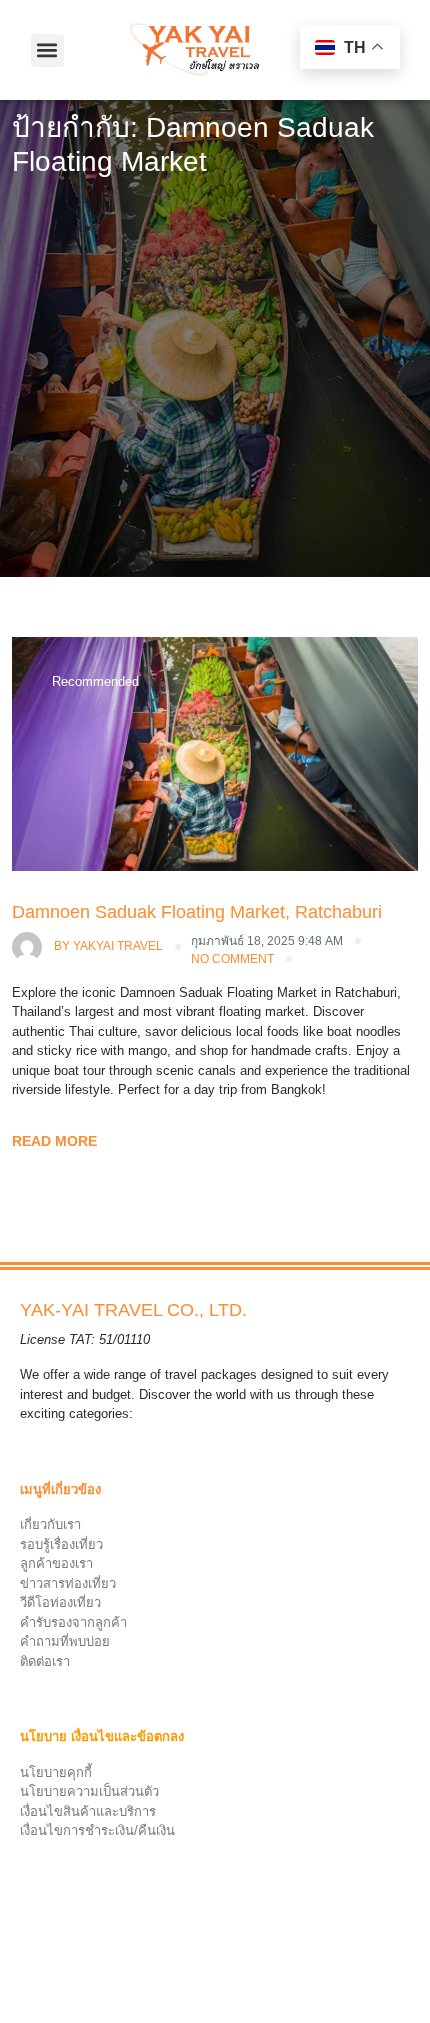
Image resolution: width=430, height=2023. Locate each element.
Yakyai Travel (108, 946)
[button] (47, 50)
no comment (232, 959)
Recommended (95, 681)
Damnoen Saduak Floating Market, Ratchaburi (197, 912)
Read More (54, 1141)
